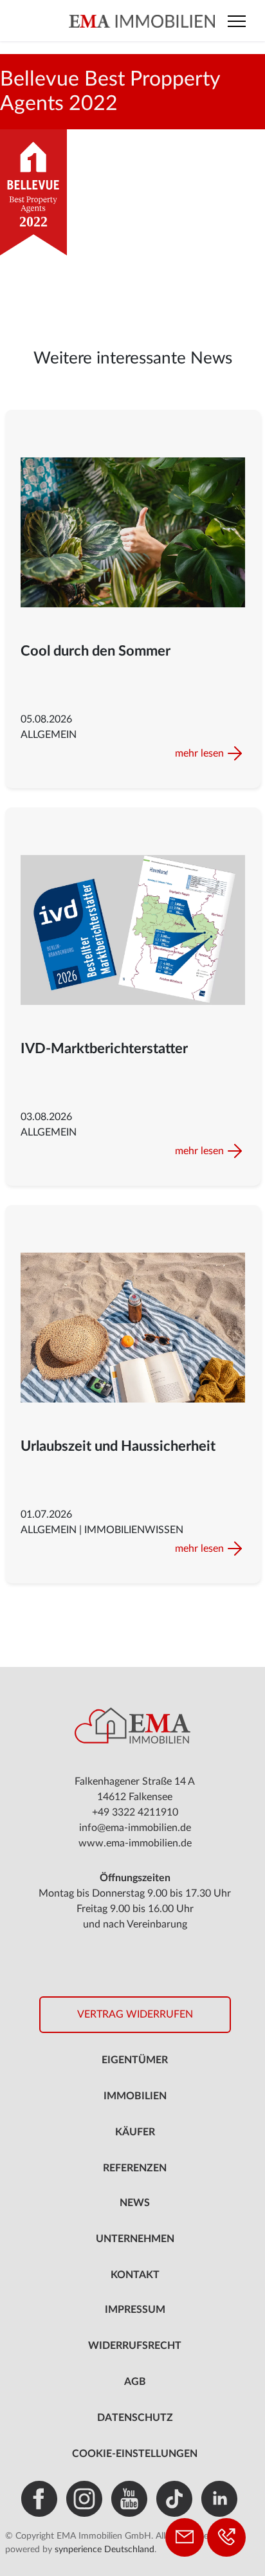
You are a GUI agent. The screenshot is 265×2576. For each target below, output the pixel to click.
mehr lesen (199, 753)
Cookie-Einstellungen (135, 2454)
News (135, 2203)
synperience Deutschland (105, 2550)
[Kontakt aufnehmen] (185, 2537)
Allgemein (49, 735)
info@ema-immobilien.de (135, 1828)
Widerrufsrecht (135, 2346)
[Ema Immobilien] (133, 21)
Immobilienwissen (134, 1530)
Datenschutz (135, 2418)
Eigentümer (135, 2060)
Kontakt (135, 2275)
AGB (135, 2382)
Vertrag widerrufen (135, 2014)
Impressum (135, 2310)
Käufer (135, 2132)
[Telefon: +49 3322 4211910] (226, 2537)
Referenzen (135, 2168)
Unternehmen (135, 2239)
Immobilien (135, 2096)
